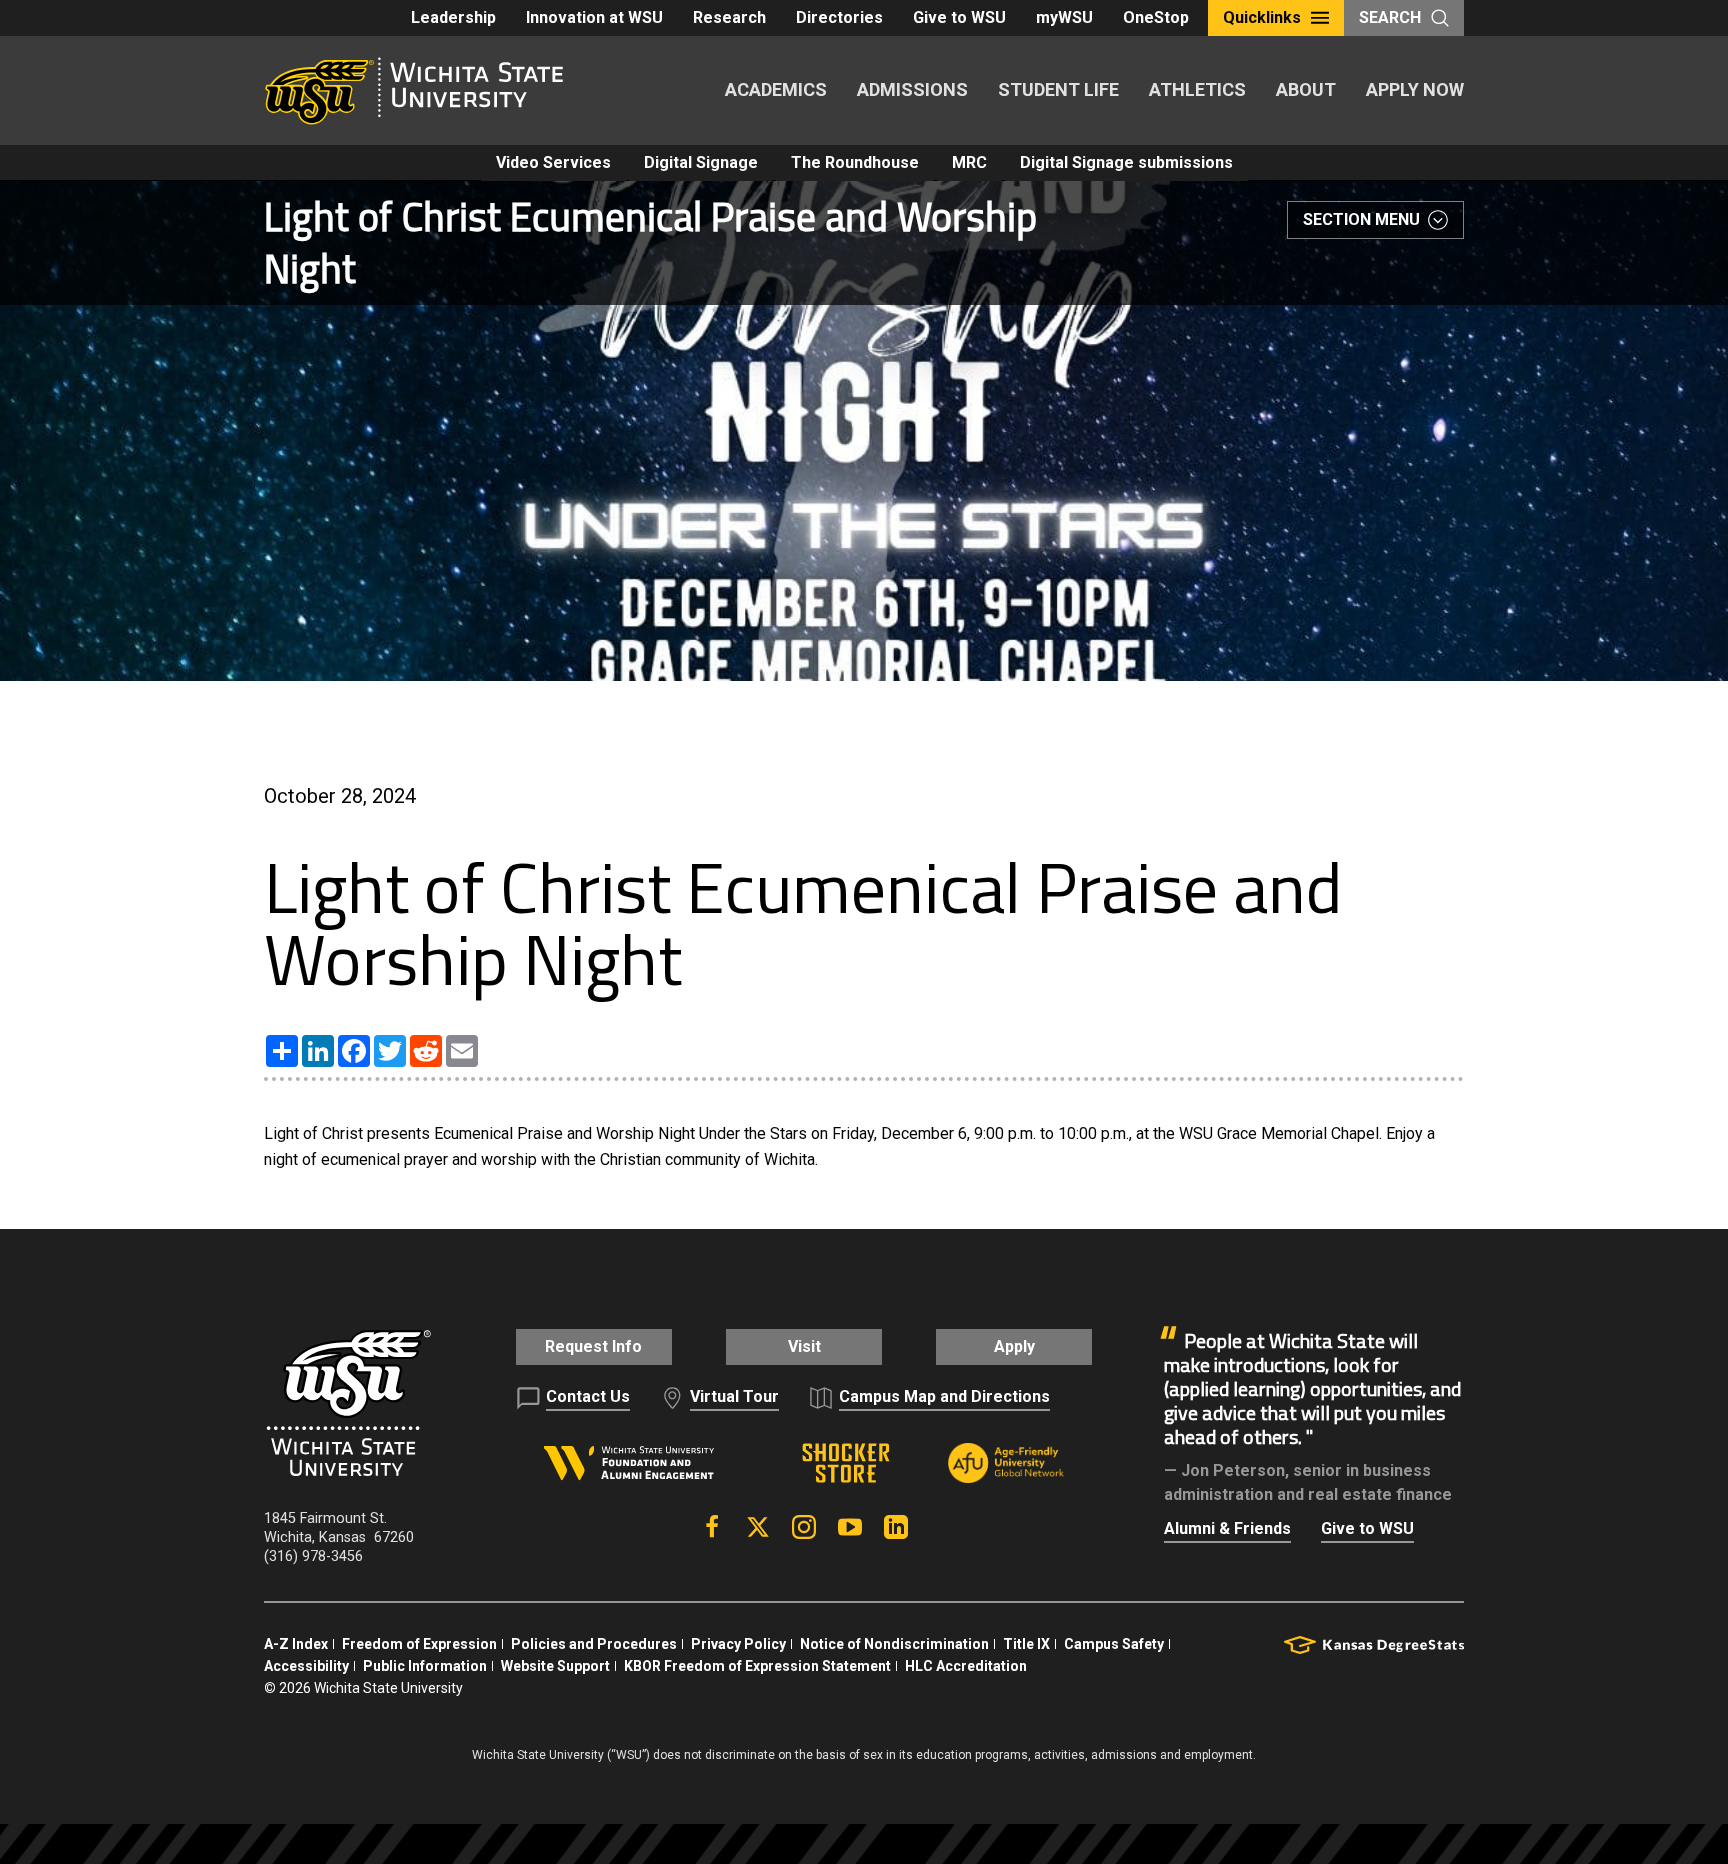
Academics (776, 89)
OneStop (1156, 17)
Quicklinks (1262, 17)
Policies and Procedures (594, 1644)
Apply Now (1415, 89)
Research (729, 17)
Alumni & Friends (1227, 1528)
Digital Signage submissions (1126, 162)
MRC (969, 162)
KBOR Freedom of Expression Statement (757, 1666)
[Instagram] (804, 1527)
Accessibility (306, 1666)
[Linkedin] (896, 1527)
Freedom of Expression (419, 1644)
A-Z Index (296, 1644)
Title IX (1026, 1644)
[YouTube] (850, 1527)
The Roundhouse (855, 162)
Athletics (1197, 89)
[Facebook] (712, 1527)
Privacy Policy (738, 1644)
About (1306, 89)
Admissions (912, 89)
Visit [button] (804, 1346)
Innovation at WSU (594, 17)
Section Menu (1361, 219)
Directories (839, 17)
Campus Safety (1114, 1644)
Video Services (553, 162)
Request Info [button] (593, 1346)
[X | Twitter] (758, 1527)
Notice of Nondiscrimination (894, 1644)
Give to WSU (959, 17)
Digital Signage (701, 162)
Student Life (1058, 89)
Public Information (425, 1666)
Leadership (453, 17)
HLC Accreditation (966, 1666)
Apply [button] (1014, 1346)
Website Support (555, 1666)
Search (1390, 17)
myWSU (1064, 17)
